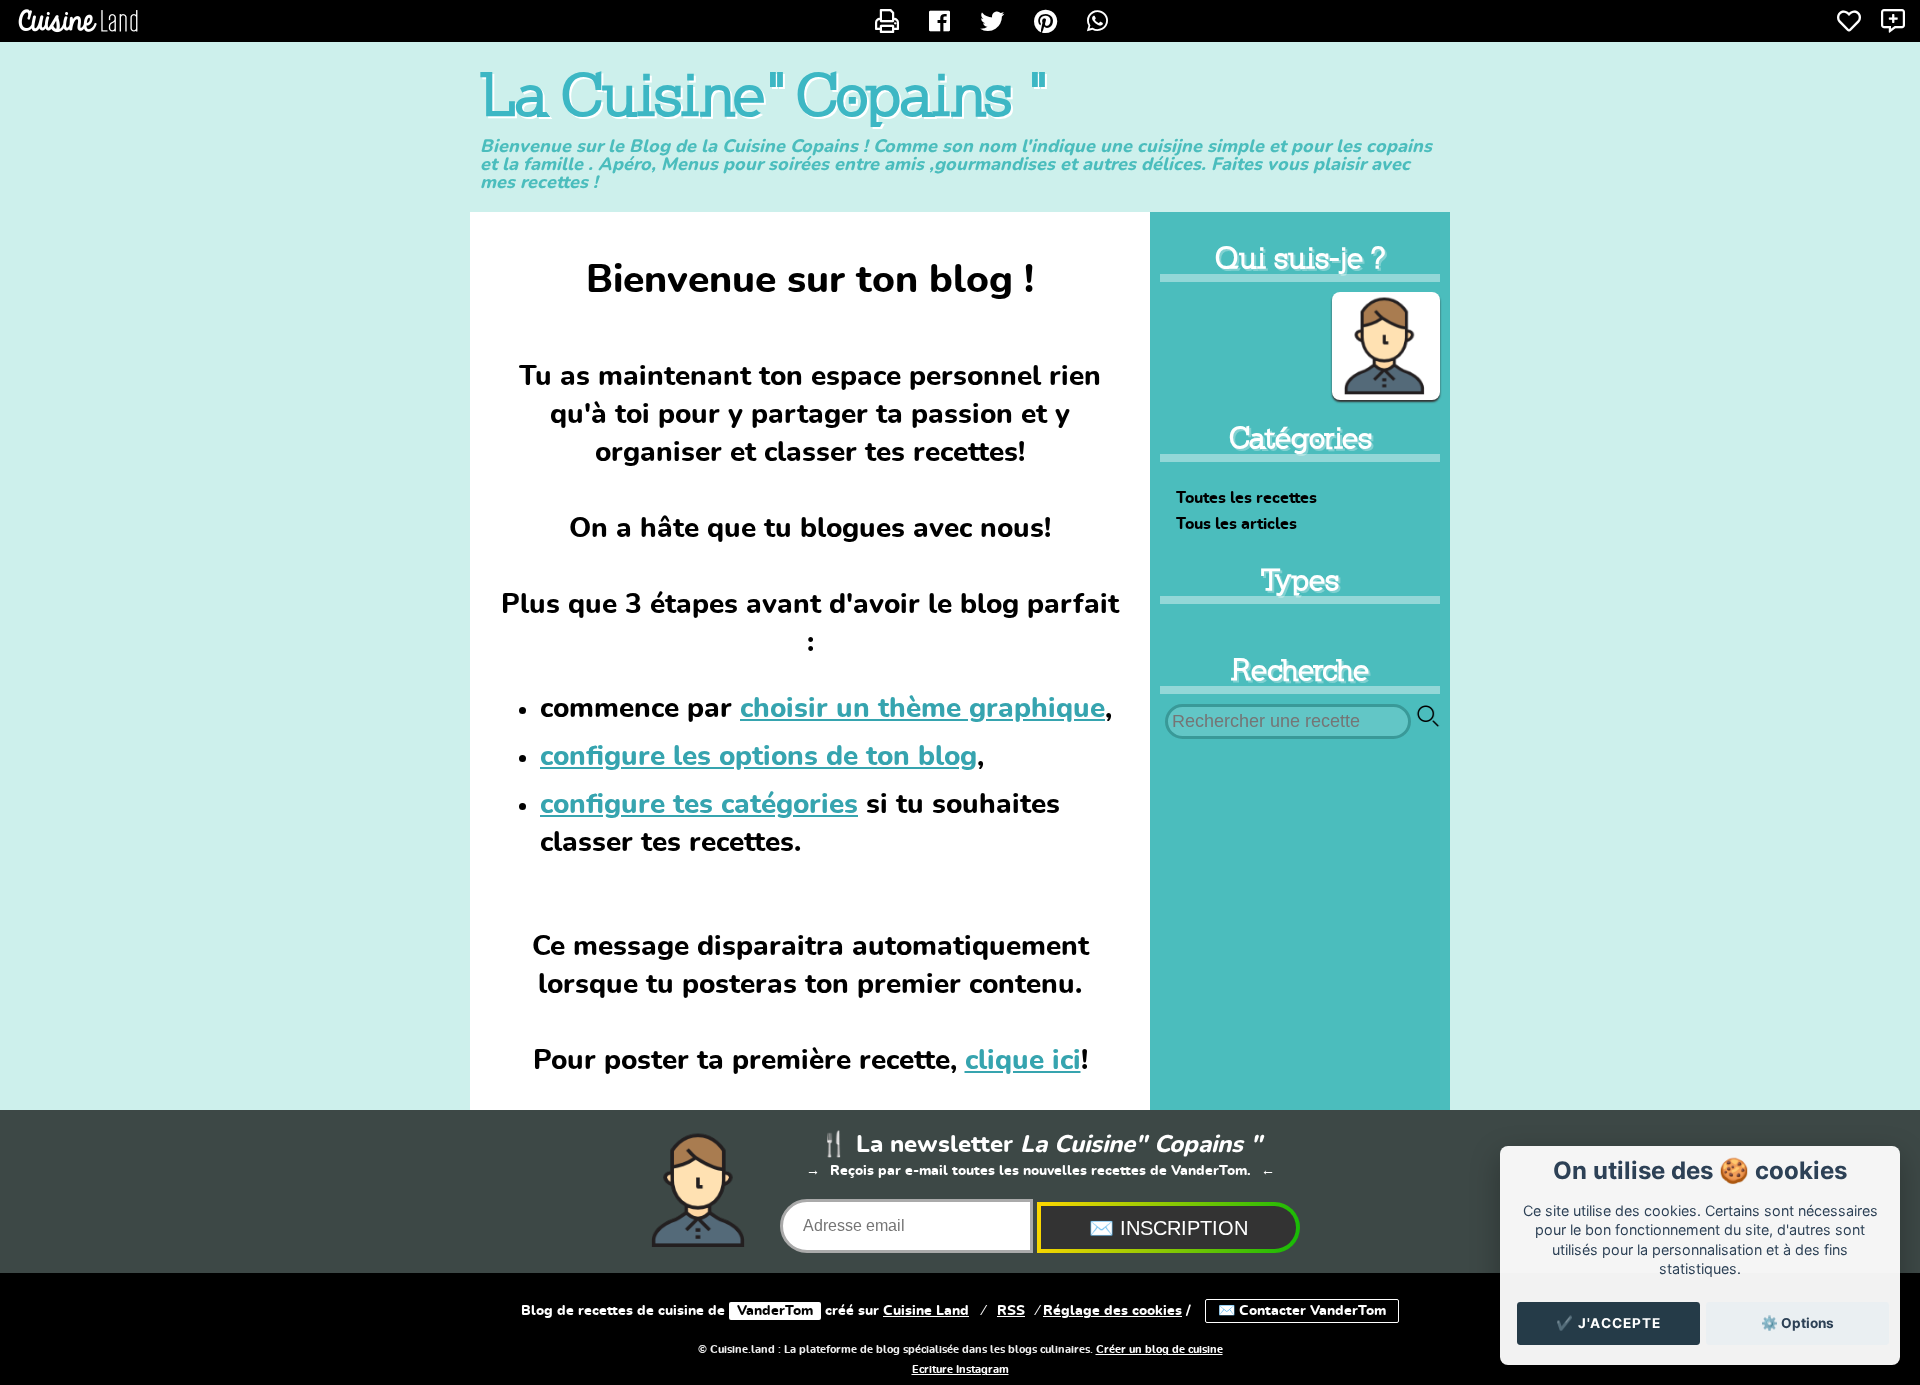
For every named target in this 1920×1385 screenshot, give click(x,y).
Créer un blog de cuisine (1159, 1350)
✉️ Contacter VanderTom (1302, 1311)
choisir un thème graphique (922, 709)
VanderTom (775, 1311)
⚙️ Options (1797, 1323)
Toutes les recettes (1246, 498)
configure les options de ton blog (758, 757)
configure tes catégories (699, 805)
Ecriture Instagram (960, 1370)
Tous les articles (1236, 524)
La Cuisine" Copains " (761, 96)
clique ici (1023, 1061)
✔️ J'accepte (1608, 1323)
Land (926, 1311)
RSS (1011, 1311)
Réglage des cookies (1112, 1311)
